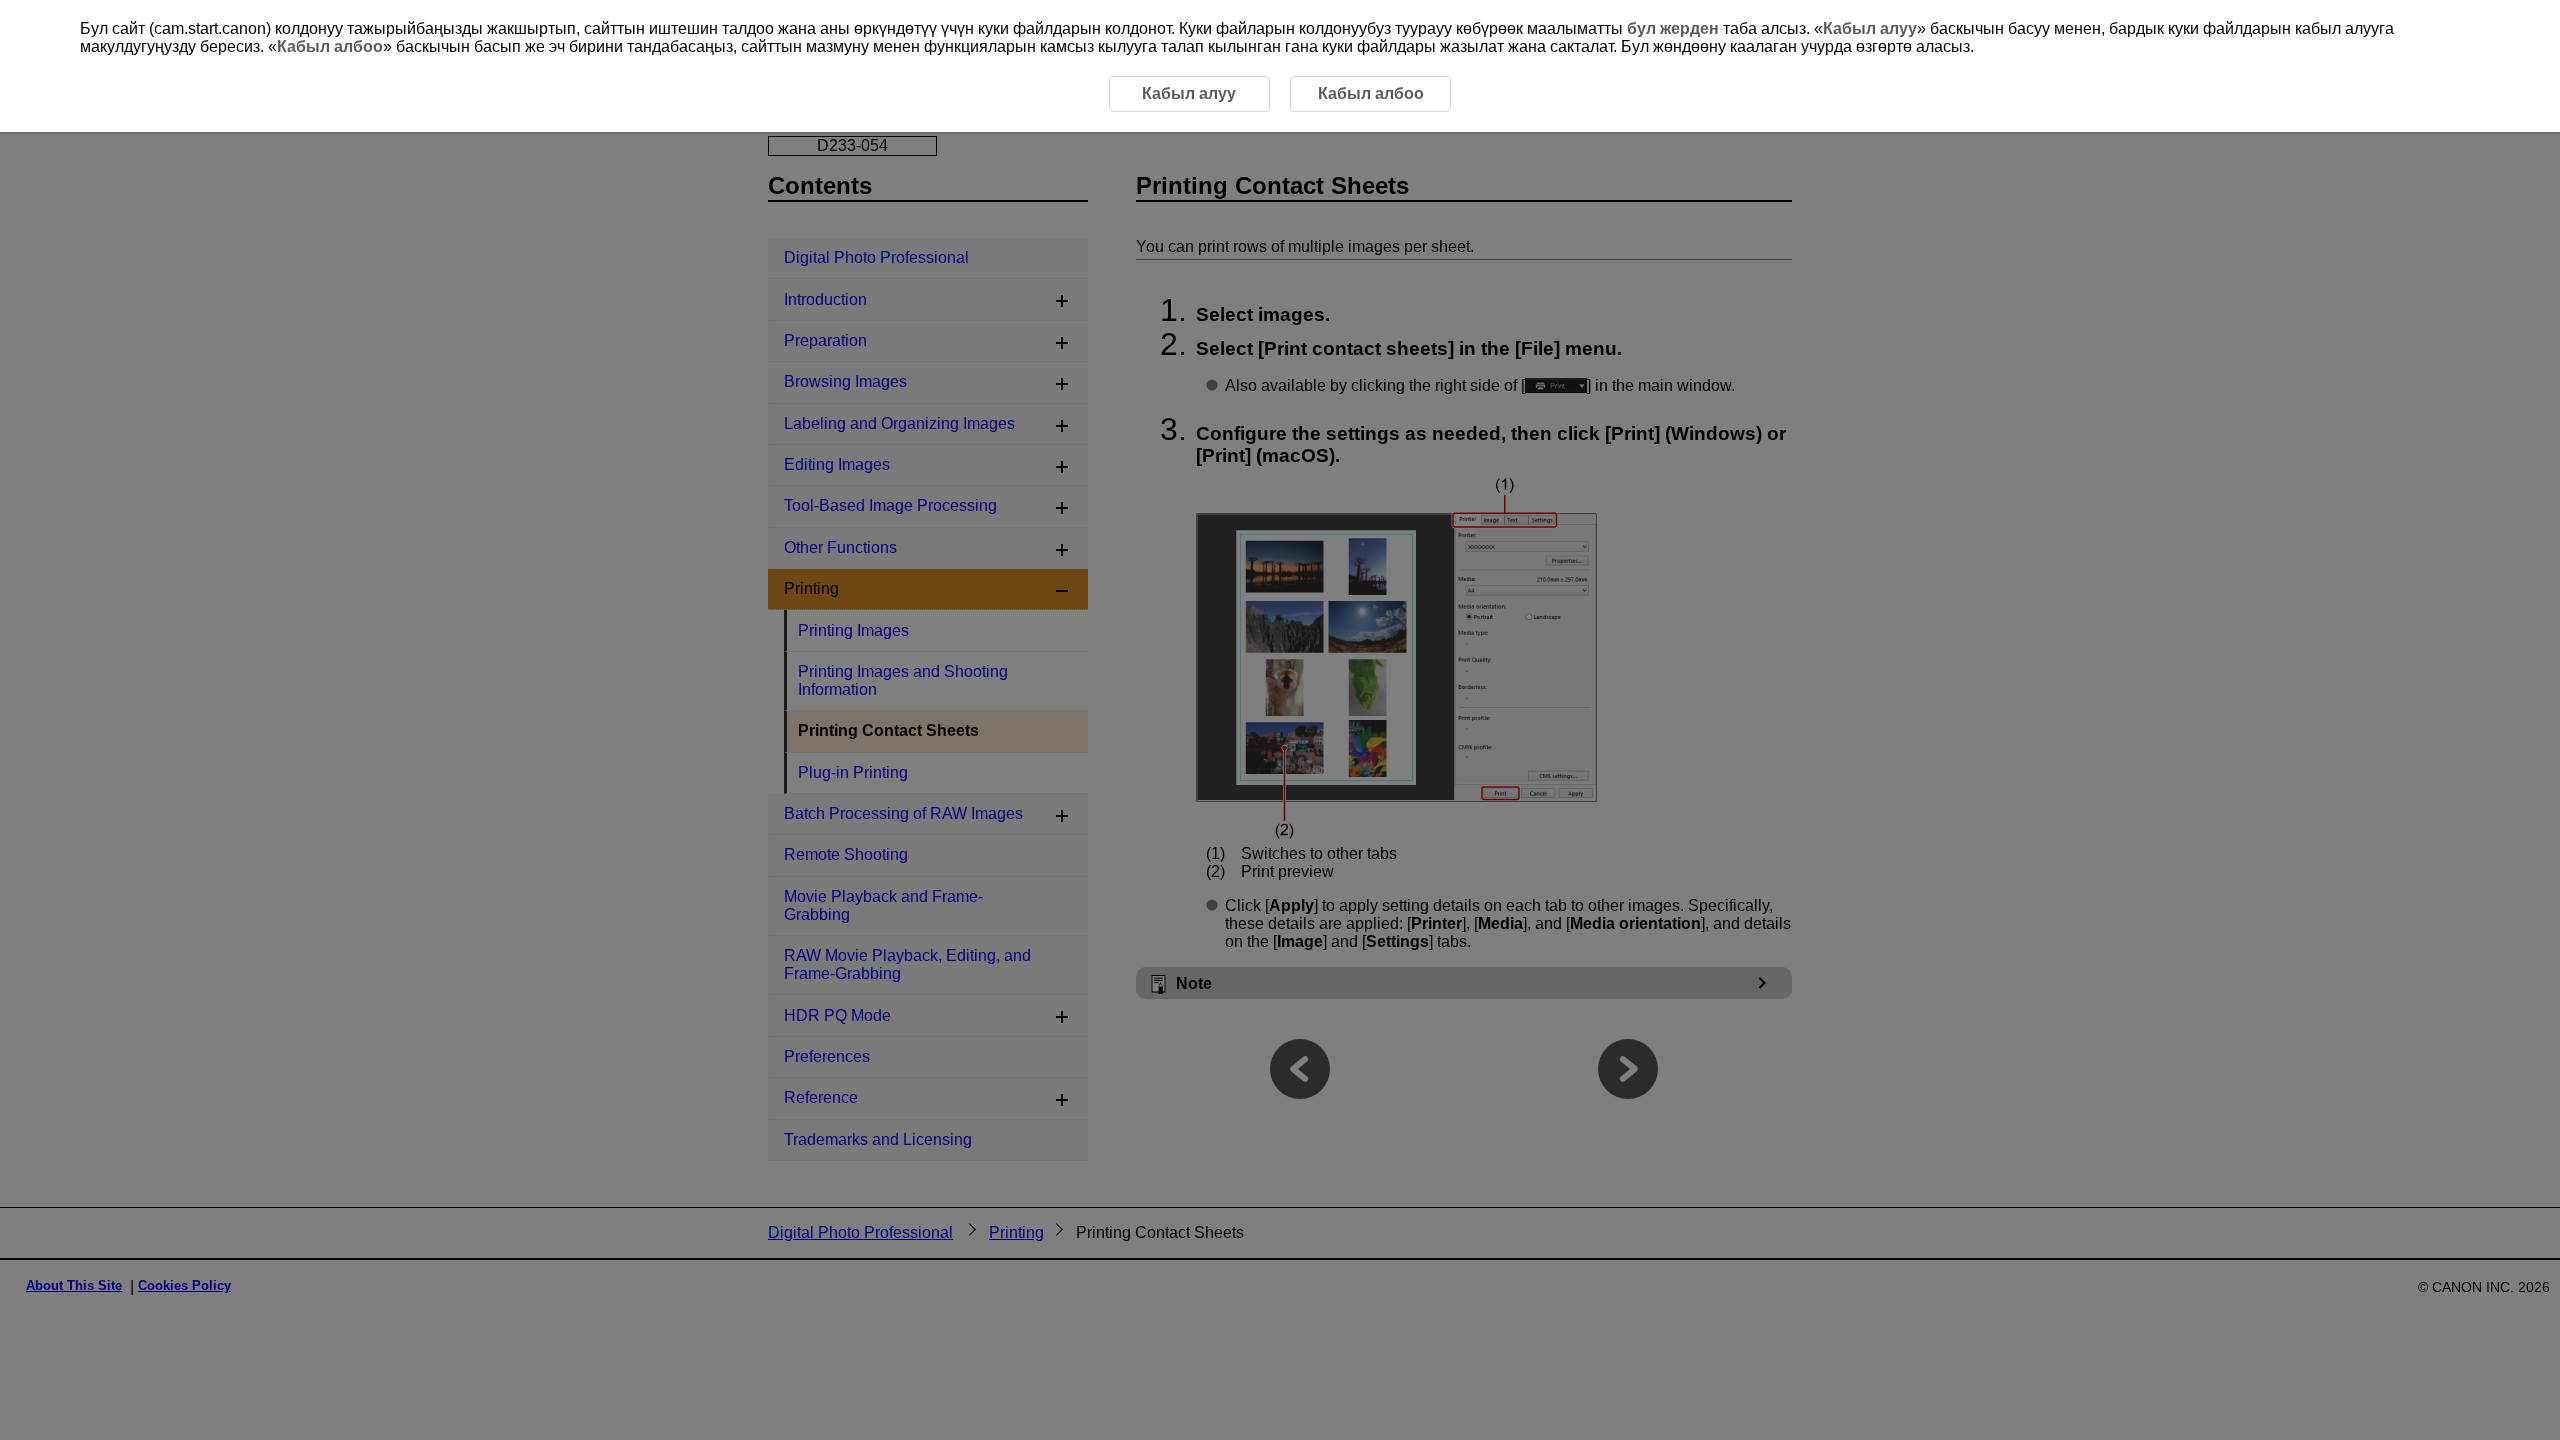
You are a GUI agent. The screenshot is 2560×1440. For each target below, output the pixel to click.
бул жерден (1673, 28)
